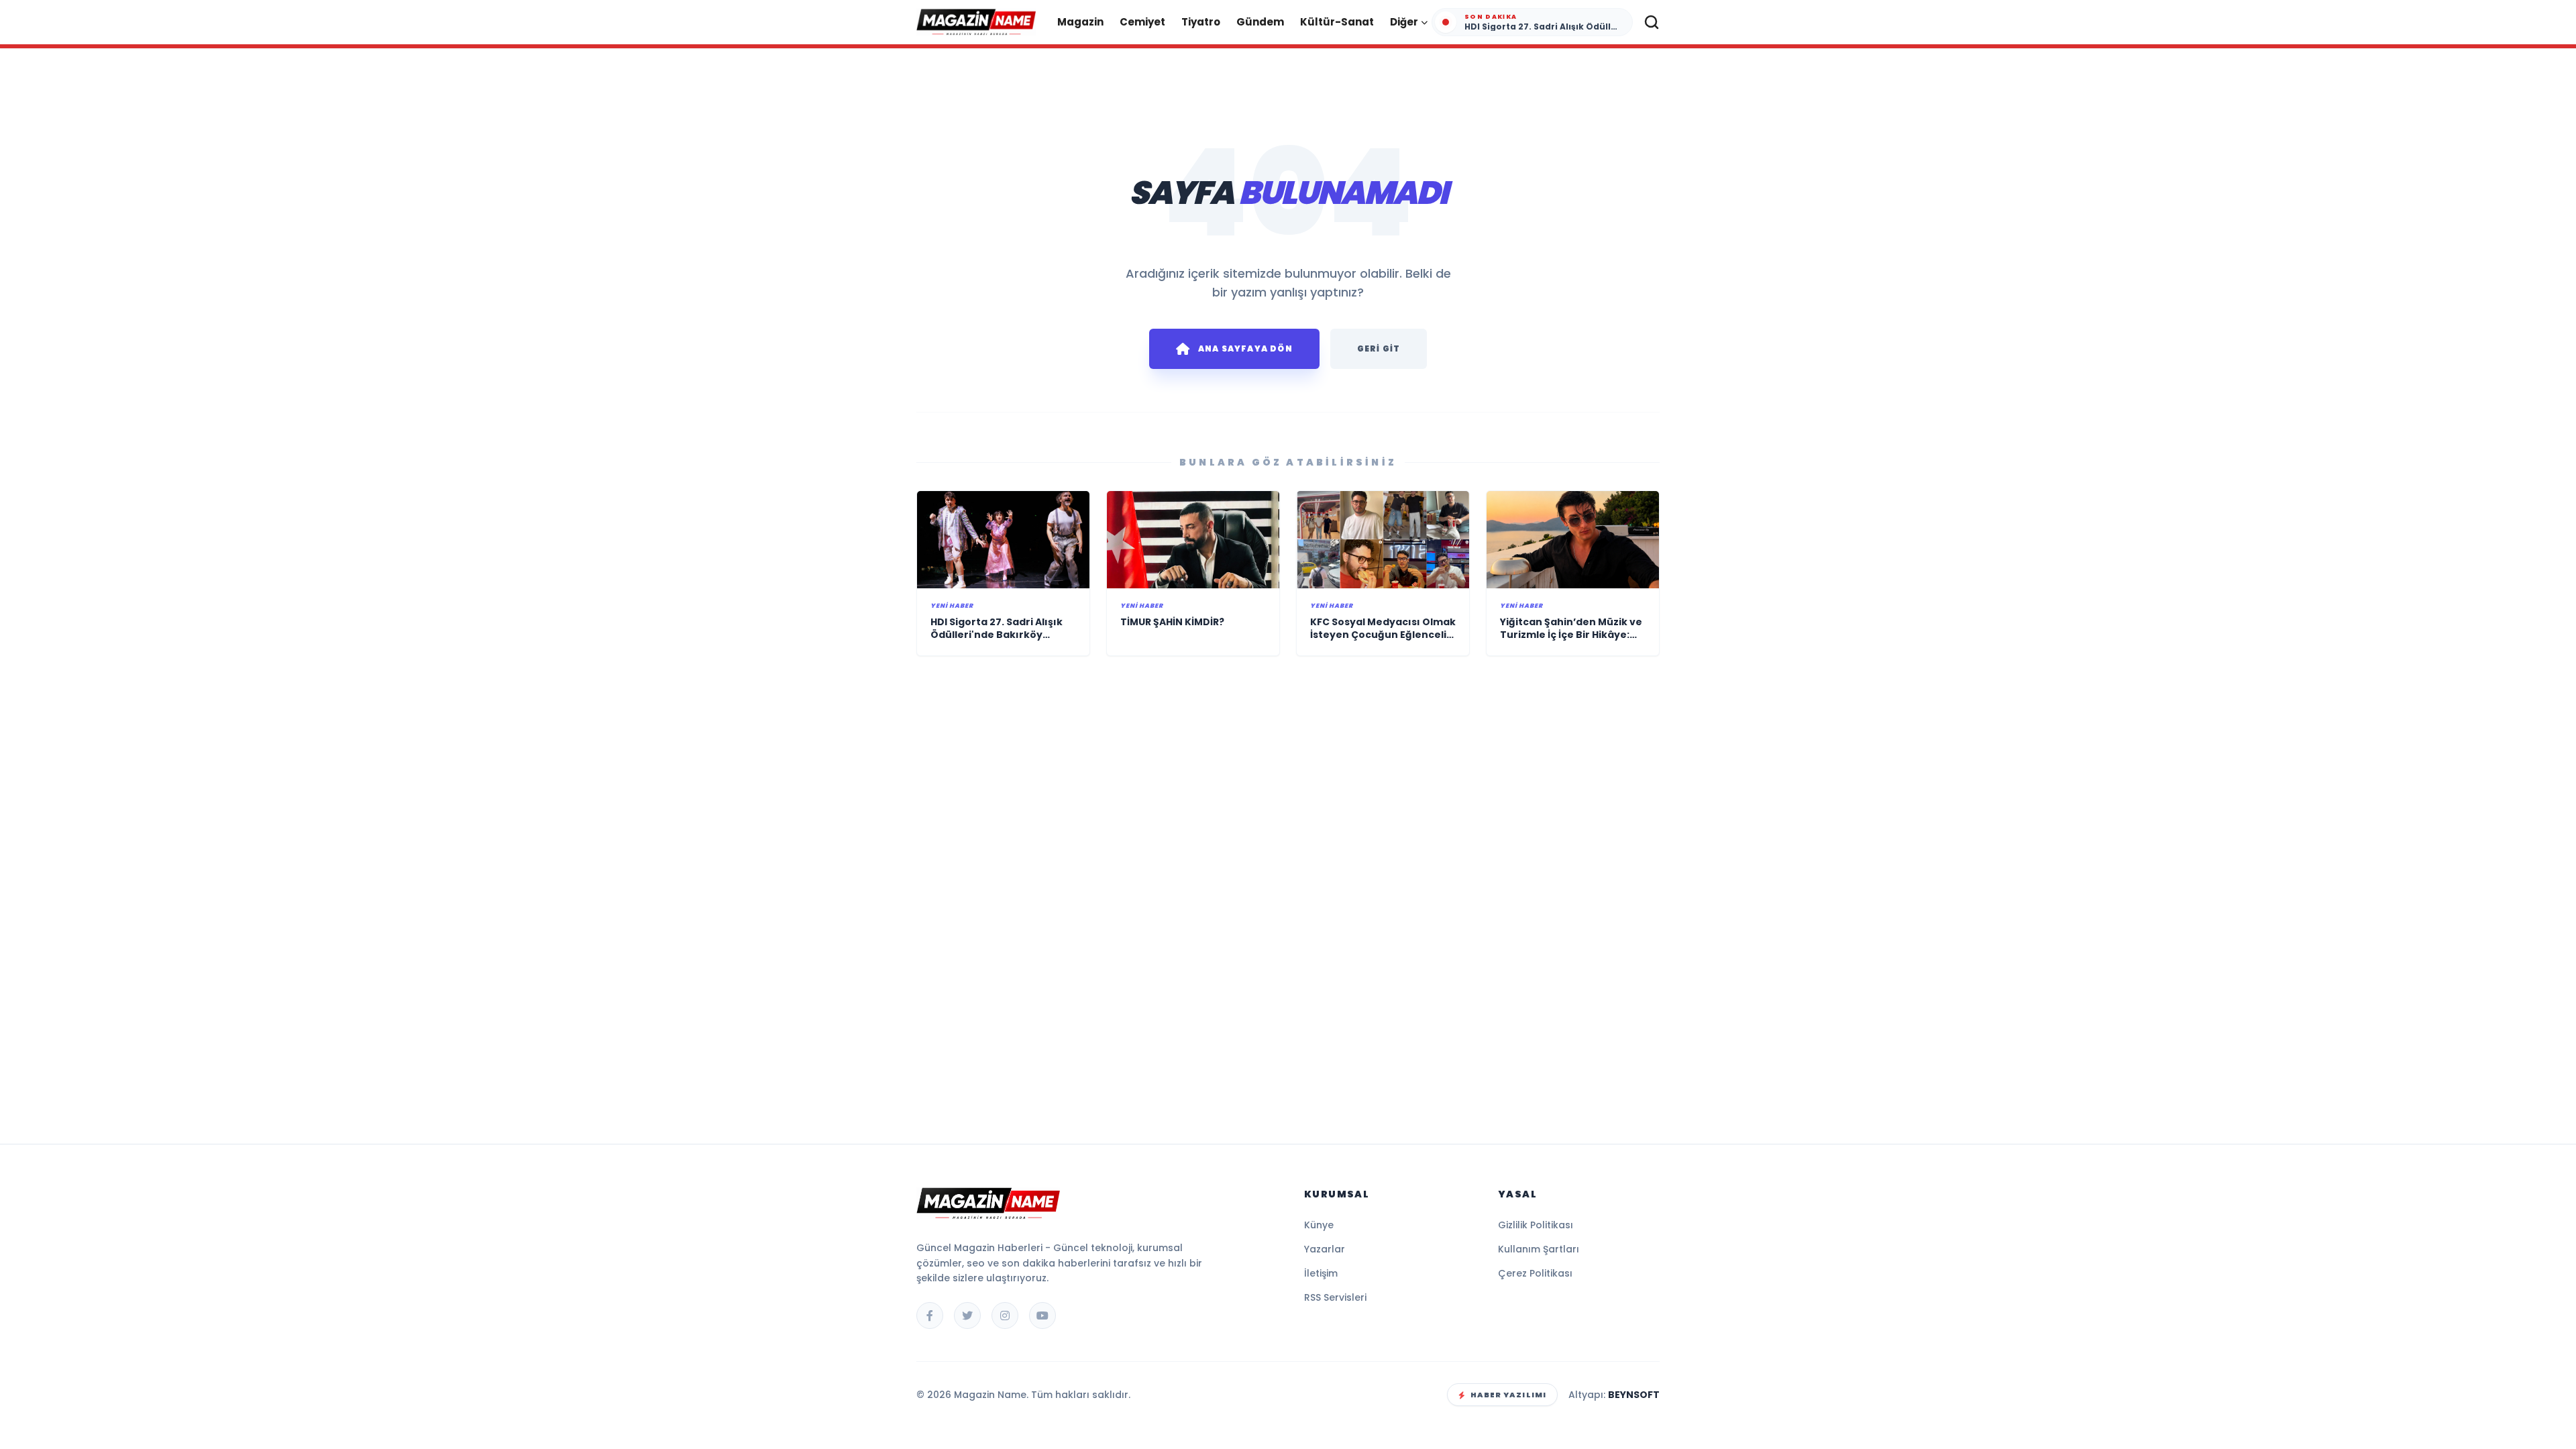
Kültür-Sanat (1337, 22)
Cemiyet (1142, 22)
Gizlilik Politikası (1536, 1225)
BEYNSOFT (1634, 1395)
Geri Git (1379, 348)
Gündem (1260, 22)
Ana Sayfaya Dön (1245, 348)
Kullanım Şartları (1539, 1249)
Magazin (1080, 22)
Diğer (1404, 22)
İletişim (1321, 1273)
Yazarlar (1325, 1249)
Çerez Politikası (1535, 1273)
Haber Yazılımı (1508, 1395)
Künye (1319, 1225)
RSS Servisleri (1335, 1297)
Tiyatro (1201, 22)
